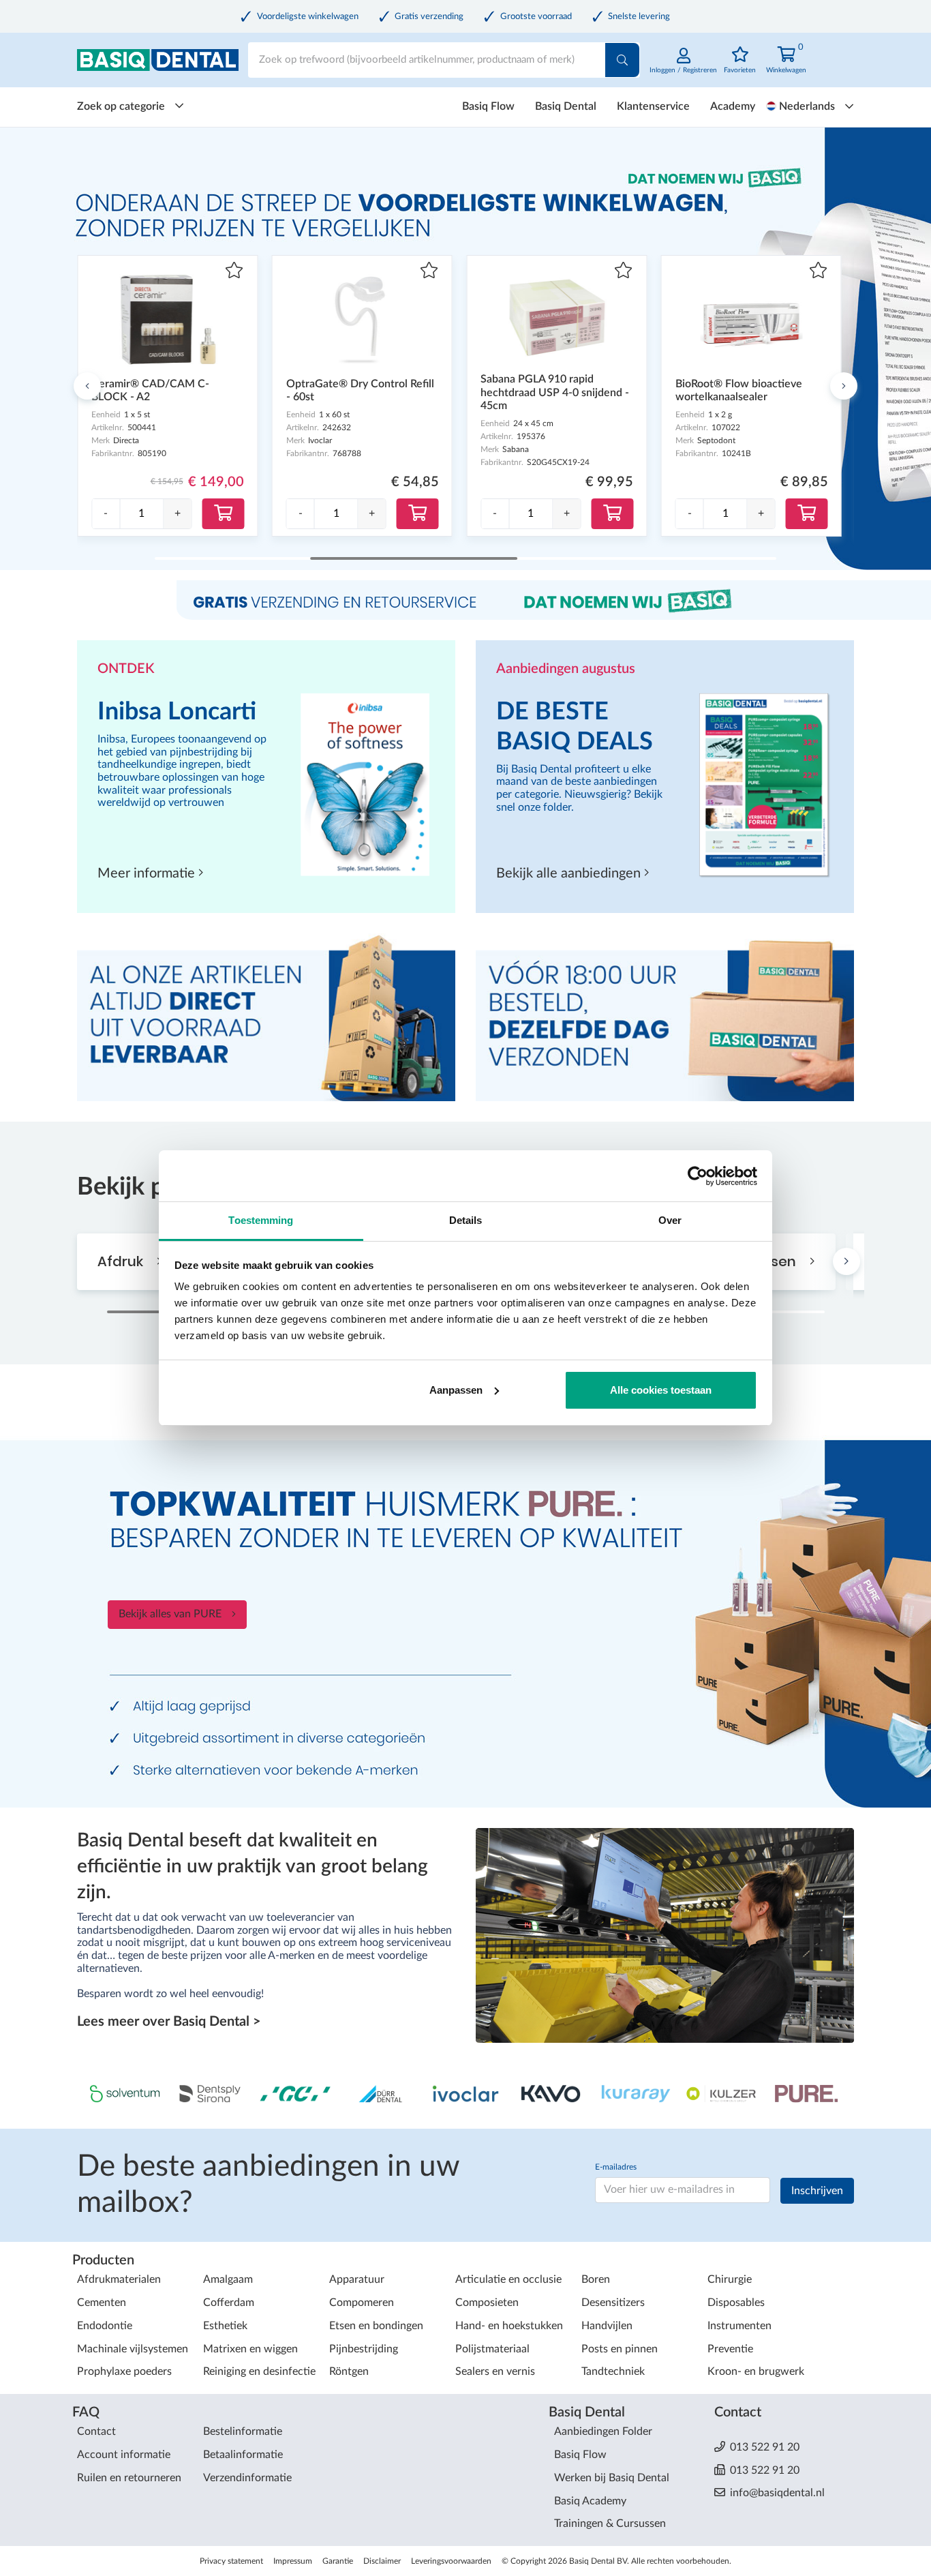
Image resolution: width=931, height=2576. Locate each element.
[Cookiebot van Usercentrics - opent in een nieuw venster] (698, 1176)
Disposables (736, 2303)
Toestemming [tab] (261, 1220)
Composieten (487, 2303)
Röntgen (349, 2371)
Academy (733, 106)
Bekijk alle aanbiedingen (570, 873)
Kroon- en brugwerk (756, 2371)
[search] (622, 60)
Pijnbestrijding (364, 2349)
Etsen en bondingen (376, 2326)
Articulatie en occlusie (508, 2279)
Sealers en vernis (495, 2371)
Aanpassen (456, 1390)
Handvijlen (607, 2326)
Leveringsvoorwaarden (451, 2561)
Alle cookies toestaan (661, 1390)
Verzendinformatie (247, 2478)
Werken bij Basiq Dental (612, 2478)
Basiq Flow (488, 106)
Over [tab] (670, 1220)
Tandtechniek (613, 2371)
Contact (96, 2431)
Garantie (338, 2561)
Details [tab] (466, 1220)
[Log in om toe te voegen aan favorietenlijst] (234, 272)
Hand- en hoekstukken (509, 2326)
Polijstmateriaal (492, 2349)
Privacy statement (231, 2561)
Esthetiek (225, 2326)
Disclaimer (382, 2561)
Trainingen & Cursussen (610, 2523)
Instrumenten (739, 2326)
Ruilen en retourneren (129, 2478)
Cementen (102, 2303)
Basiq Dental (566, 106)
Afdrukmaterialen (119, 2279)
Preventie (730, 2349)
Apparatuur (357, 2279)
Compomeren (362, 2303)
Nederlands (807, 106)
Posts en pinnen (620, 2349)
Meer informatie (148, 873)
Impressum (293, 2561)
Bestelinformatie (243, 2431)
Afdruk (122, 1261)
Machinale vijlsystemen (133, 2349)
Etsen (779, 1261)
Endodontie (105, 2326)
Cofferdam (229, 2303)
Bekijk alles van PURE (170, 1614)
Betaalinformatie (243, 2455)
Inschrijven (817, 2191)
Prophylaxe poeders (124, 2371)
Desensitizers (613, 2303)
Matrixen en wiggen (250, 2349)
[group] (141, 514)
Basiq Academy (590, 2501)
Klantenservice (653, 106)
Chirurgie (730, 2279)
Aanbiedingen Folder (603, 2431)
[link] (683, 68)
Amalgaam (228, 2279)
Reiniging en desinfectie (259, 2371)
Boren (596, 2279)
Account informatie (124, 2455)
